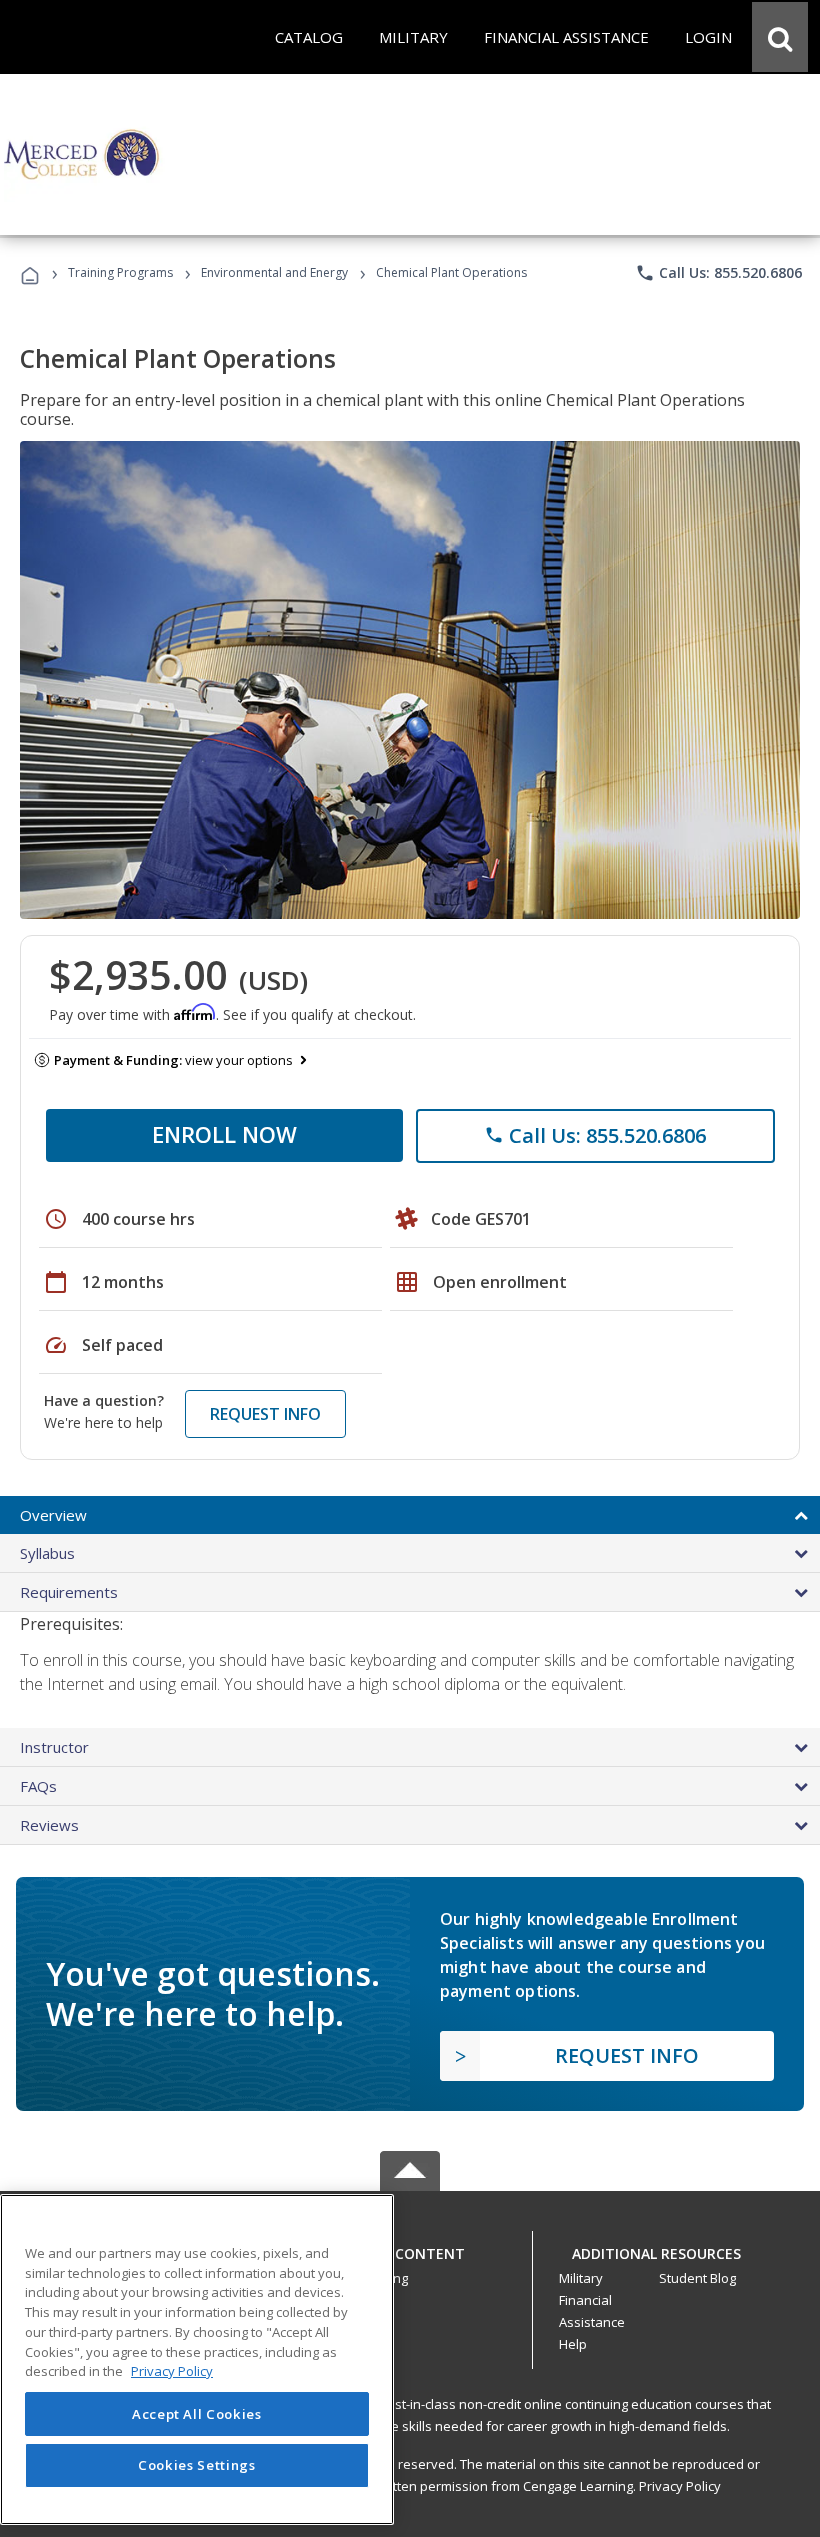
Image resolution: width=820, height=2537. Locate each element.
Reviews (49, 1825)
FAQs (38, 1786)
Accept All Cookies (197, 2414)
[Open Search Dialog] (780, 37)
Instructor (54, 1747)
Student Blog (697, 2278)
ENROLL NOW (224, 1134)
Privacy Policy (680, 2486)
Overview (53, 1515)
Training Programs (120, 272)
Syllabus (47, 1553)
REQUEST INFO (265, 1414)
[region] (197, 2359)
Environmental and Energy (274, 272)
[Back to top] (410, 2249)
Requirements (69, 1592)
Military (581, 2278)
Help (573, 2344)
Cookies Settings (197, 2465)
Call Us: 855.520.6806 (718, 273)
